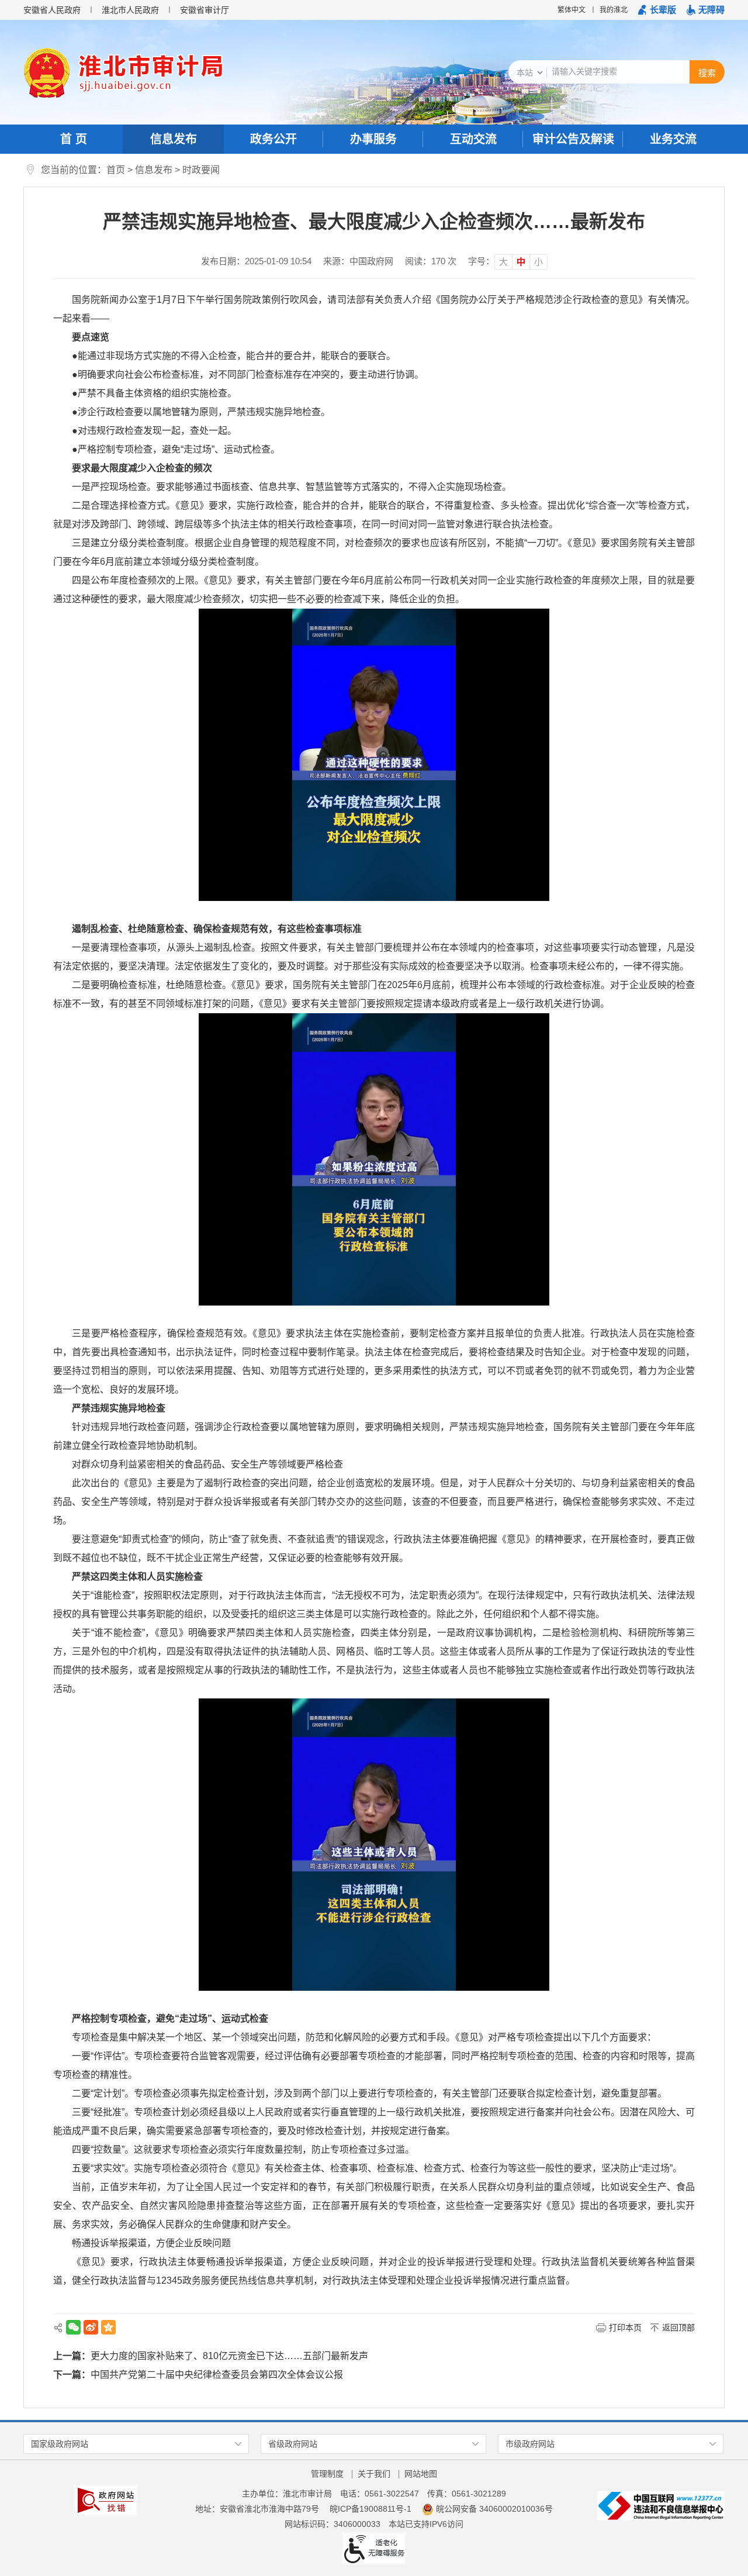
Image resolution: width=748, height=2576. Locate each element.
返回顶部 (678, 2328)
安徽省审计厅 (205, 10)
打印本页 (625, 2328)
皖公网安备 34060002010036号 (494, 2509)
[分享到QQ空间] (108, 2327)
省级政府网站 (293, 2444)
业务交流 (673, 139)
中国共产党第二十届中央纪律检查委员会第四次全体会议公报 (217, 2375)
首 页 (74, 139)
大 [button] (503, 262)
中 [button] (521, 262)
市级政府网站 (530, 2444)
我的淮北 (614, 10)
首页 (116, 170)
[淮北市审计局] (147, 73)
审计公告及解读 (573, 139)
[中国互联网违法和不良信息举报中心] (661, 2505)
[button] (657, 10)
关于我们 (374, 2474)
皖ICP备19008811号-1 (370, 2509)
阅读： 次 (431, 261)
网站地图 (421, 2474)
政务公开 (273, 139)
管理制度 (327, 2474)
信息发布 (174, 139)
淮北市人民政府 (130, 10)
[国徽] (47, 73)
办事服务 (373, 139)
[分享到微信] (73, 2327)
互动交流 (473, 139)
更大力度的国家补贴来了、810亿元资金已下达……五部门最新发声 (229, 2356)
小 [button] (539, 262)
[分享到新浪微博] (91, 2327)
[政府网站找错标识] (106, 2499)
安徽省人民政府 (52, 10)
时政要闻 (201, 170)
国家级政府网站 (60, 2444)
